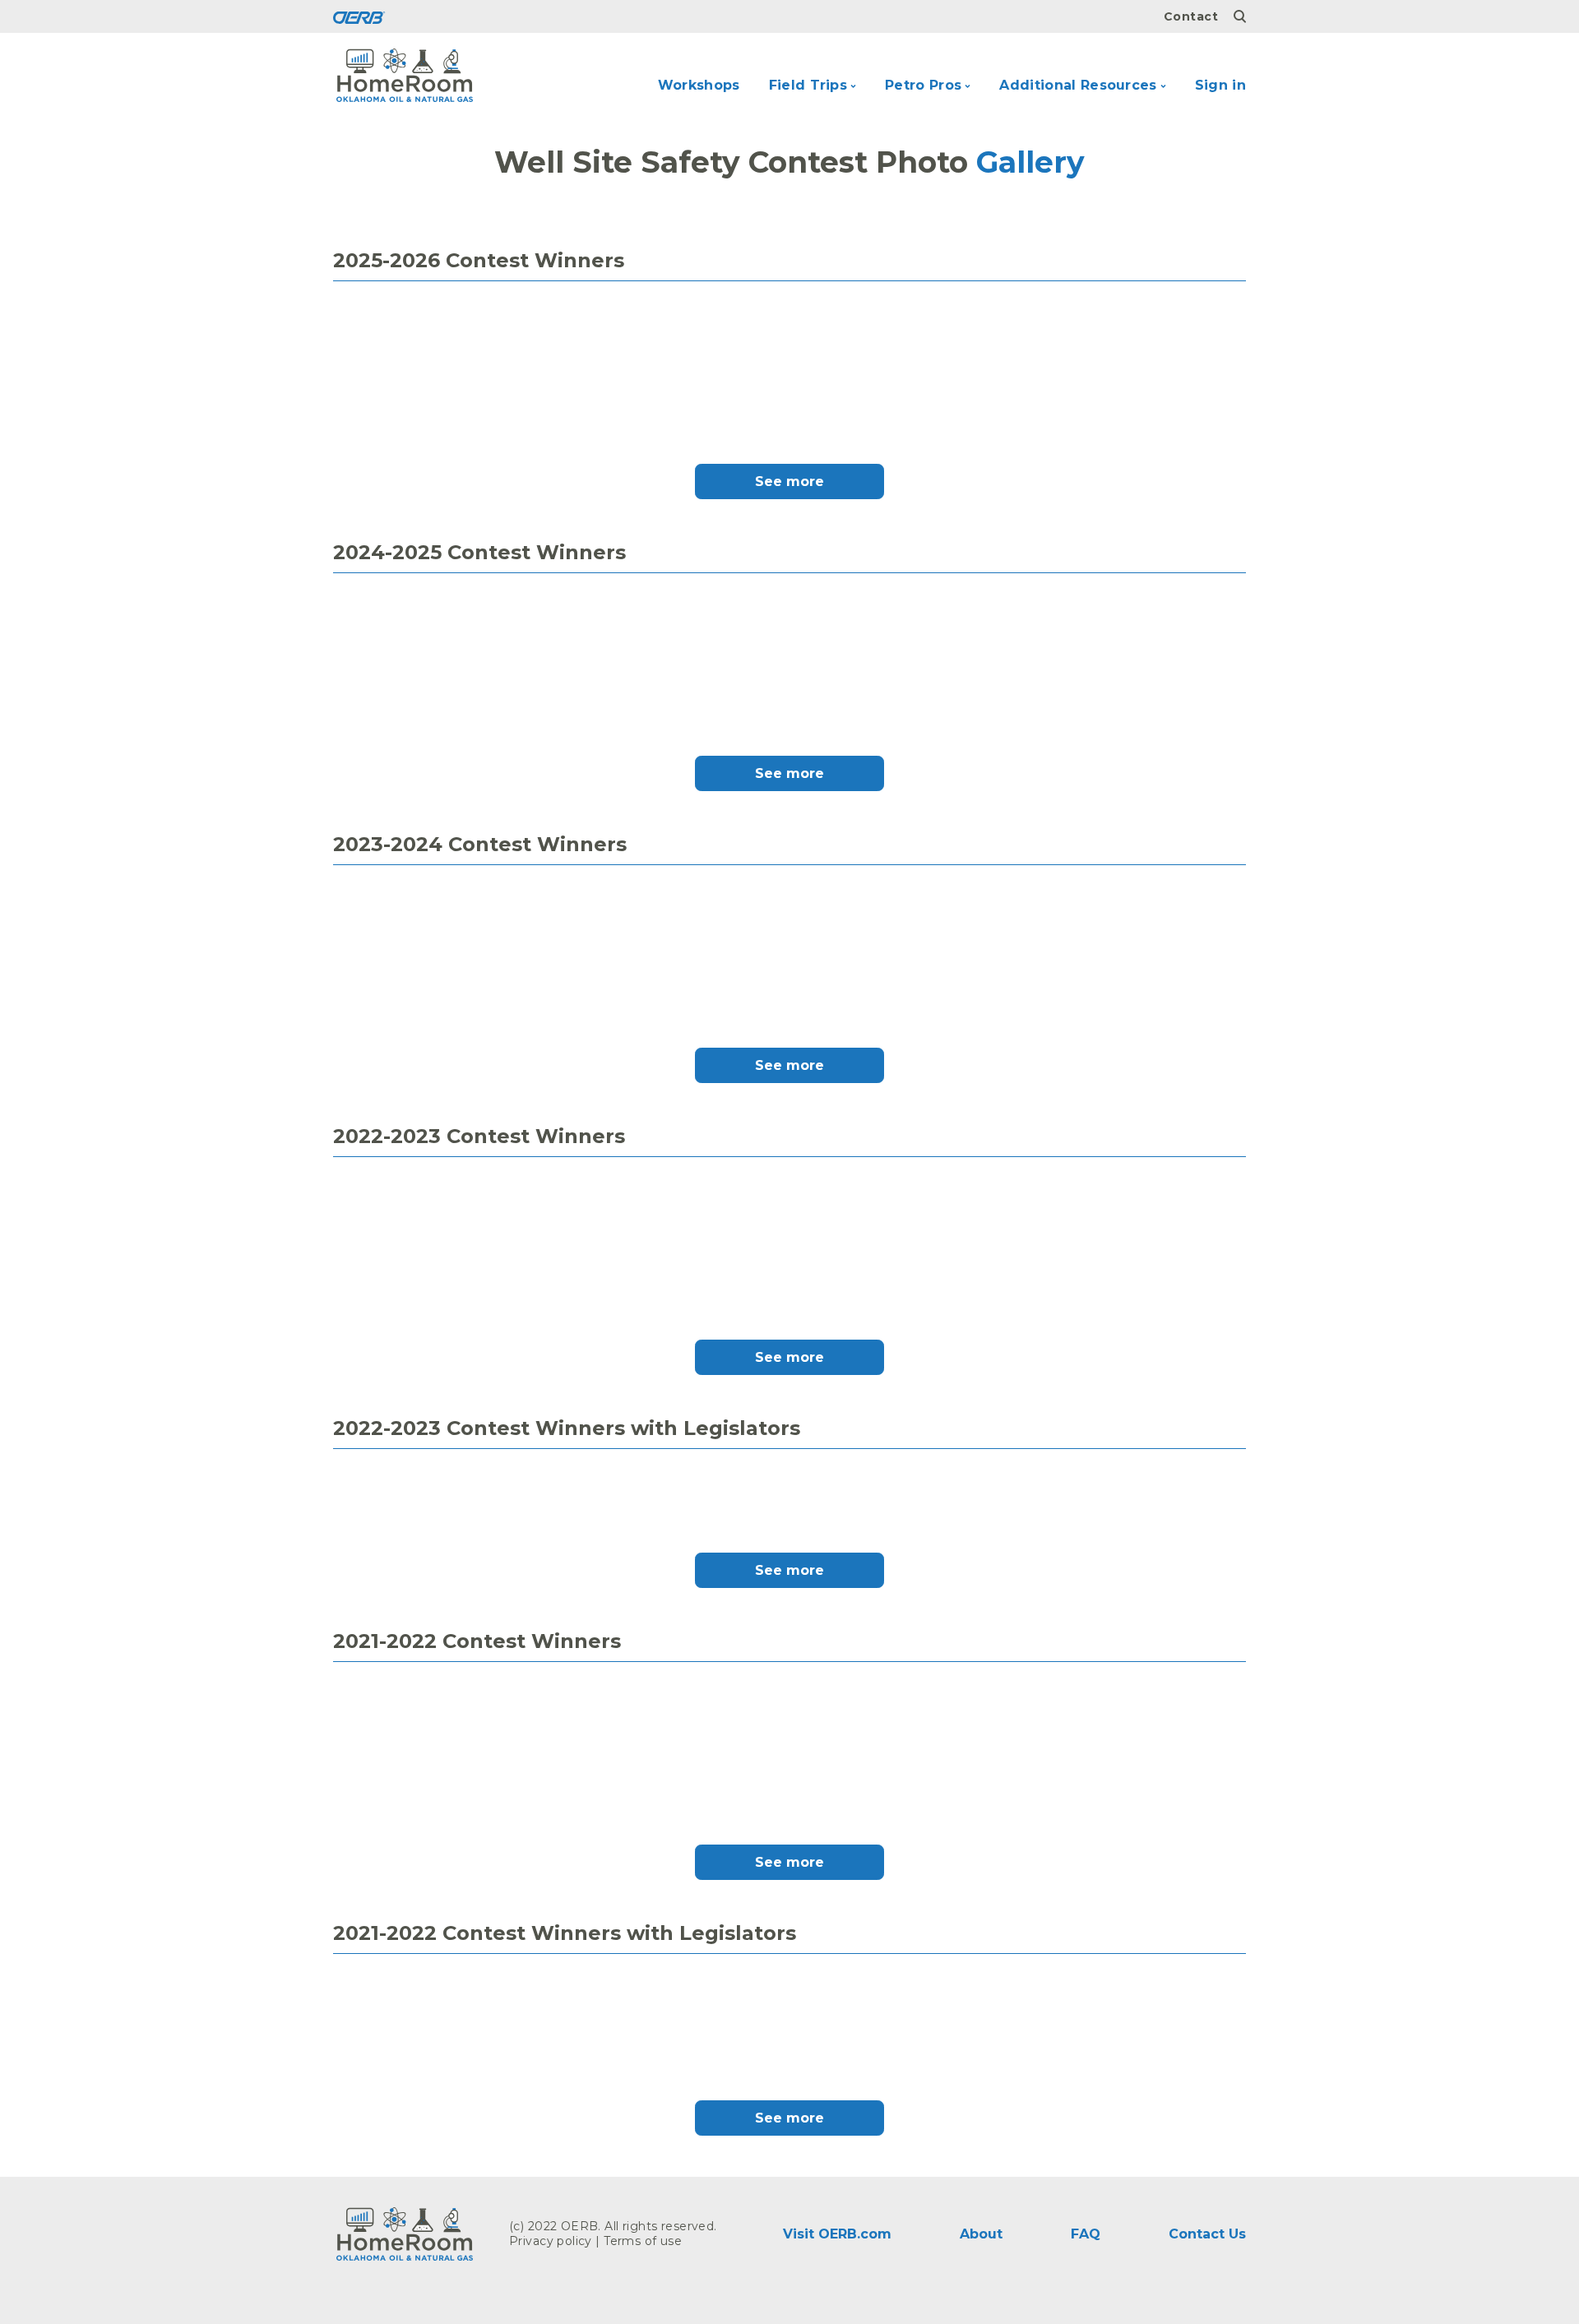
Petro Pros (923, 85)
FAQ (1086, 2234)
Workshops (699, 85)
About (981, 2234)
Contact (1191, 16)
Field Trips (808, 85)
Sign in (1220, 85)
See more (789, 481)
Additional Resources (1078, 85)
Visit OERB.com (837, 2234)
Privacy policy (551, 2241)
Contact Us (1207, 2234)
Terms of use (643, 2241)
